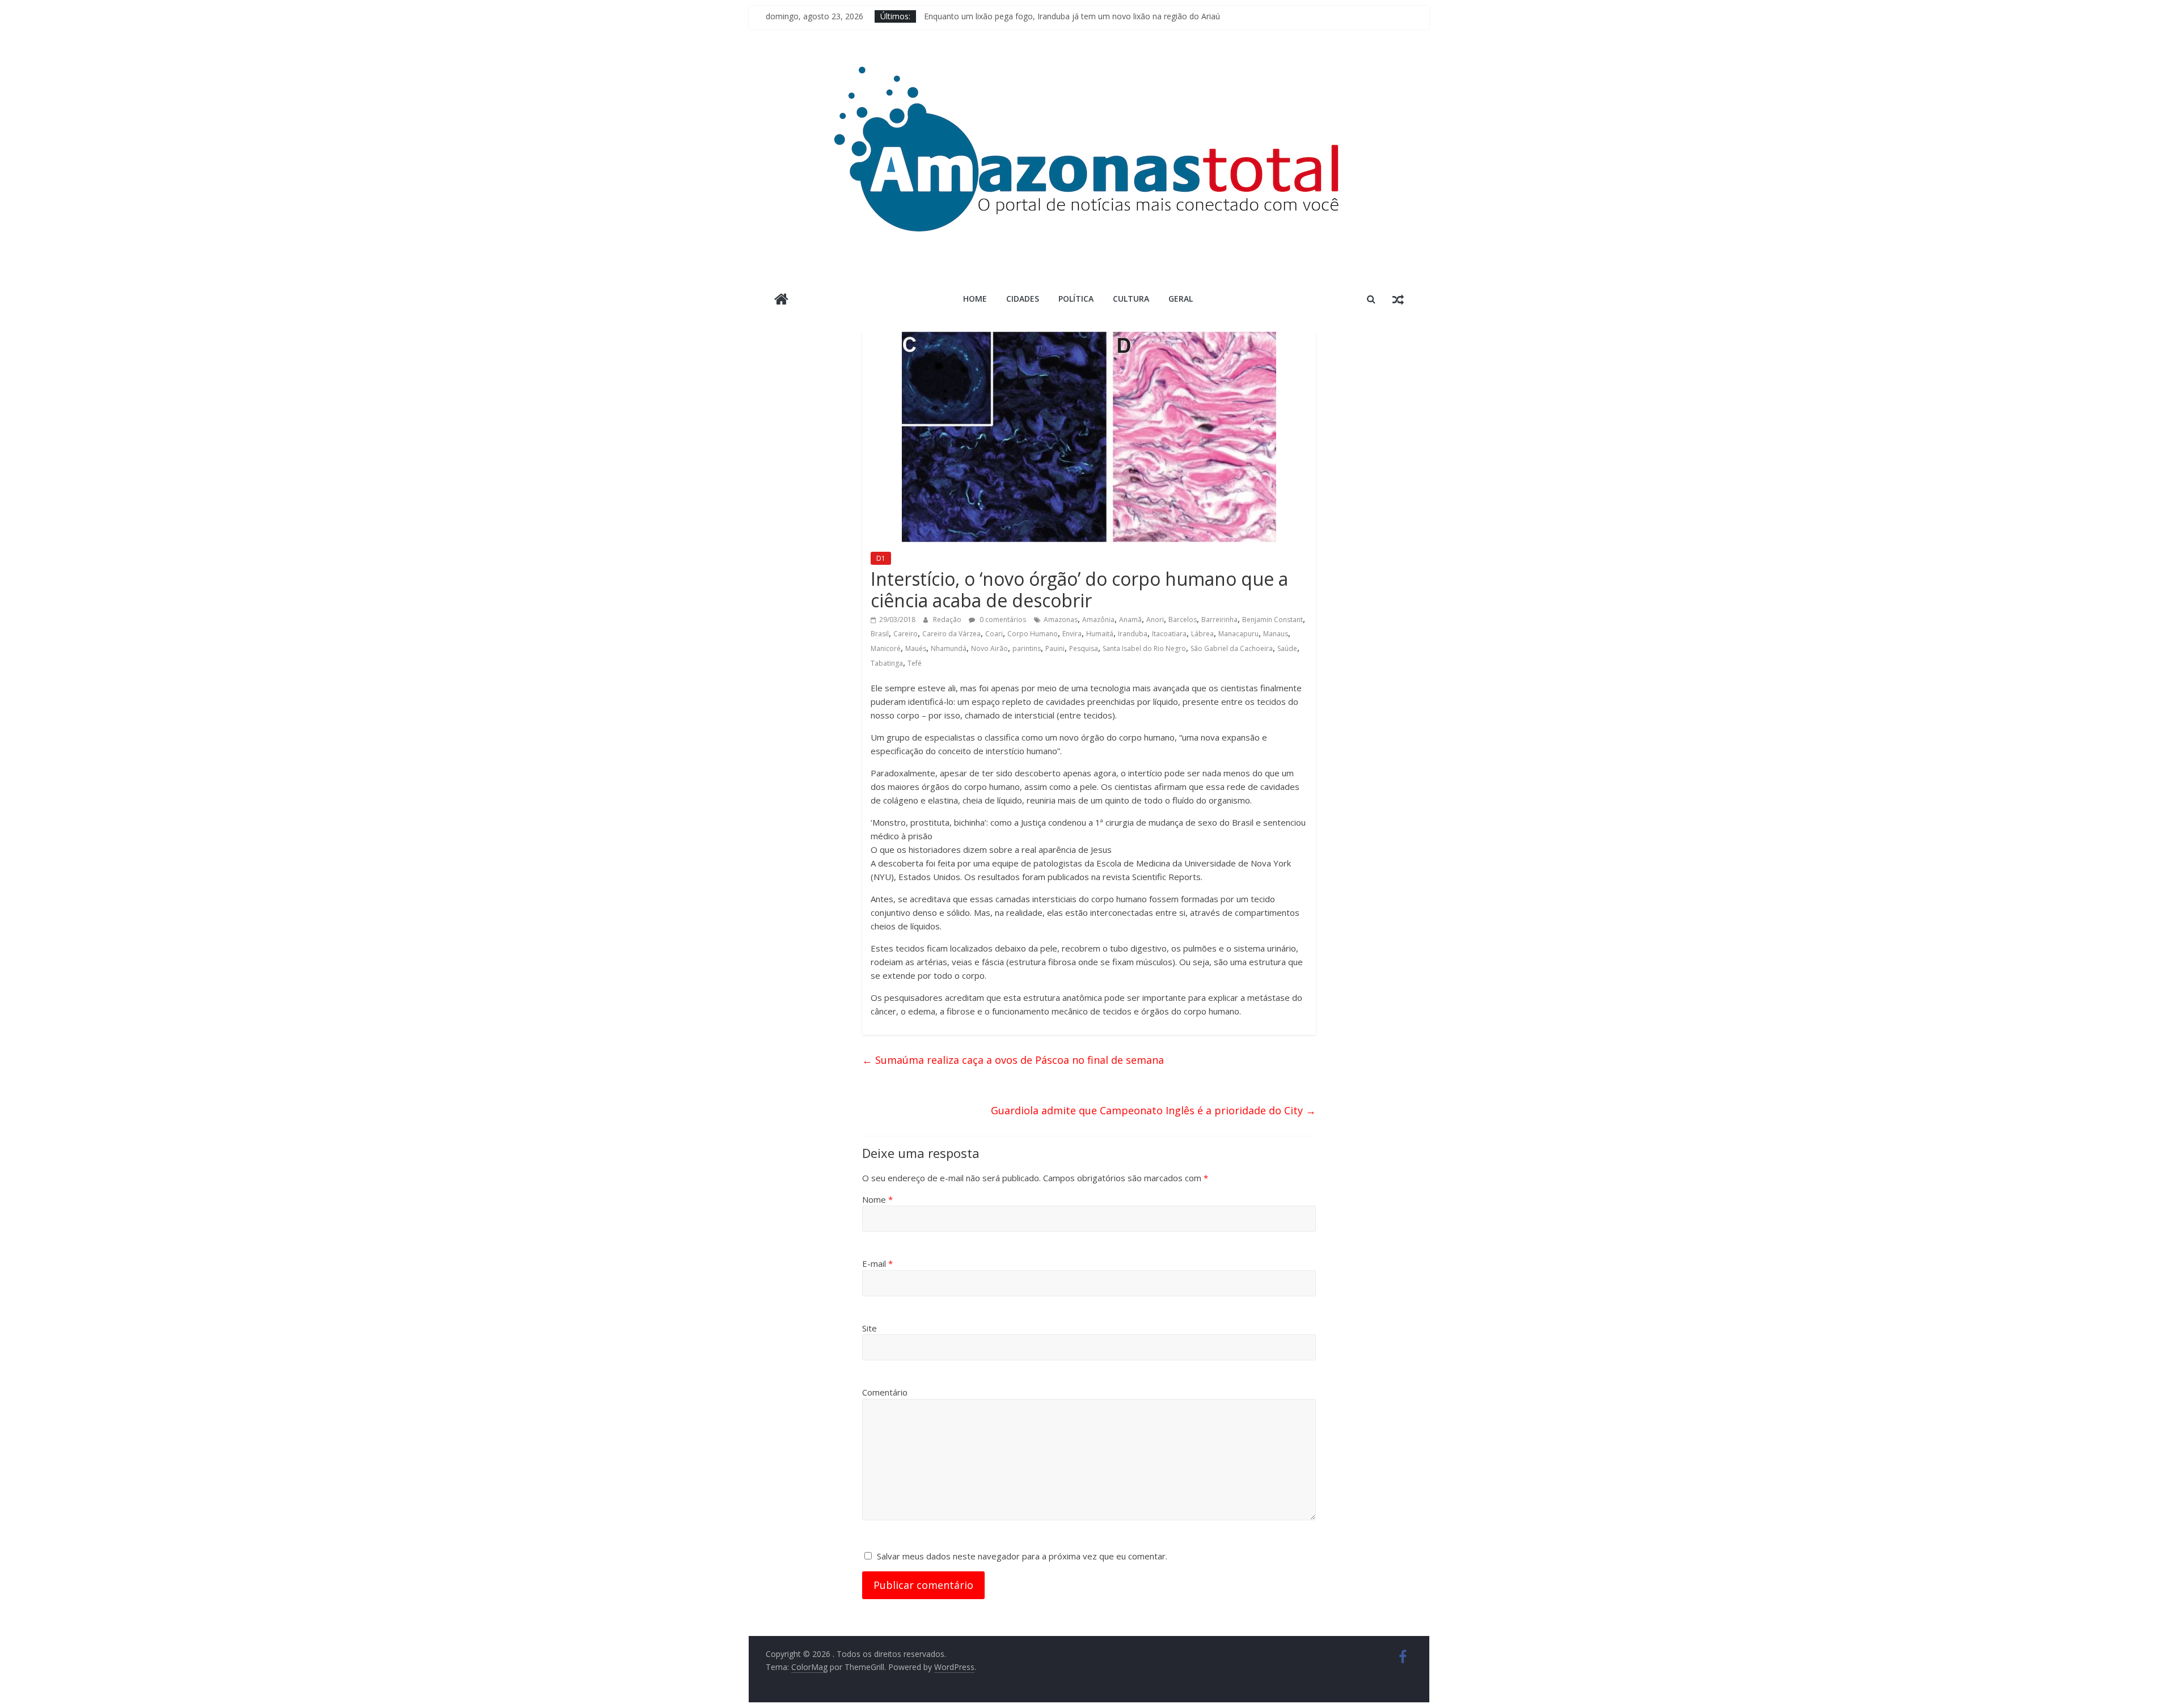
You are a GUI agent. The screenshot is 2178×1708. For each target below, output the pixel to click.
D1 (881, 558)
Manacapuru (1238, 634)
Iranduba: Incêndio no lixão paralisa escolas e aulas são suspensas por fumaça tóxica (1081, 16)
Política (1076, 299)
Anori (1155, 620)
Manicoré (886, 648)
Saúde (1287, 648)
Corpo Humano (1033, 634)
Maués (916, 648)
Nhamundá (949, 648)
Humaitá (1100, 634)
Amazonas (1061, 620)
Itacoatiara (1169, 634)
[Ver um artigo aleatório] (1398, 299)
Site (869, 1328)
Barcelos (1183, 620)
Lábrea (1202, 634)
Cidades (1023, 299)
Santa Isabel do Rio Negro (1144, 648)
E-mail (877, 1263)
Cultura (1131, 299)
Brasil (880, 634)
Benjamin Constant (1272, 620)
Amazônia (1098, 620)
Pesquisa (1084, 648)
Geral (1181, 299)
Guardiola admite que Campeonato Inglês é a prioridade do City (1153, 1110)
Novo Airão (989, 648)
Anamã (1130, 620)
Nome (877, 1199)
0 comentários (1002, 620)
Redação (948, 620)
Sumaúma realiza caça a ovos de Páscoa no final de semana (1013, 1060)
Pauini (1055, 648)
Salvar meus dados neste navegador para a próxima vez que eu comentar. (1022, 1556)
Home (975, 299)
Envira (1072, 634)
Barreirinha (1219, 620)
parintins (1027, 648)
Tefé (915, 663)
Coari (994, 634)
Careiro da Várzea (951, 634)
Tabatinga (887, 663)
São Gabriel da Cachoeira (1232, 648)
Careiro (906, 634)
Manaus (1276, 634)
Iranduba (1133, 634)
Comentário (885, 1392)
